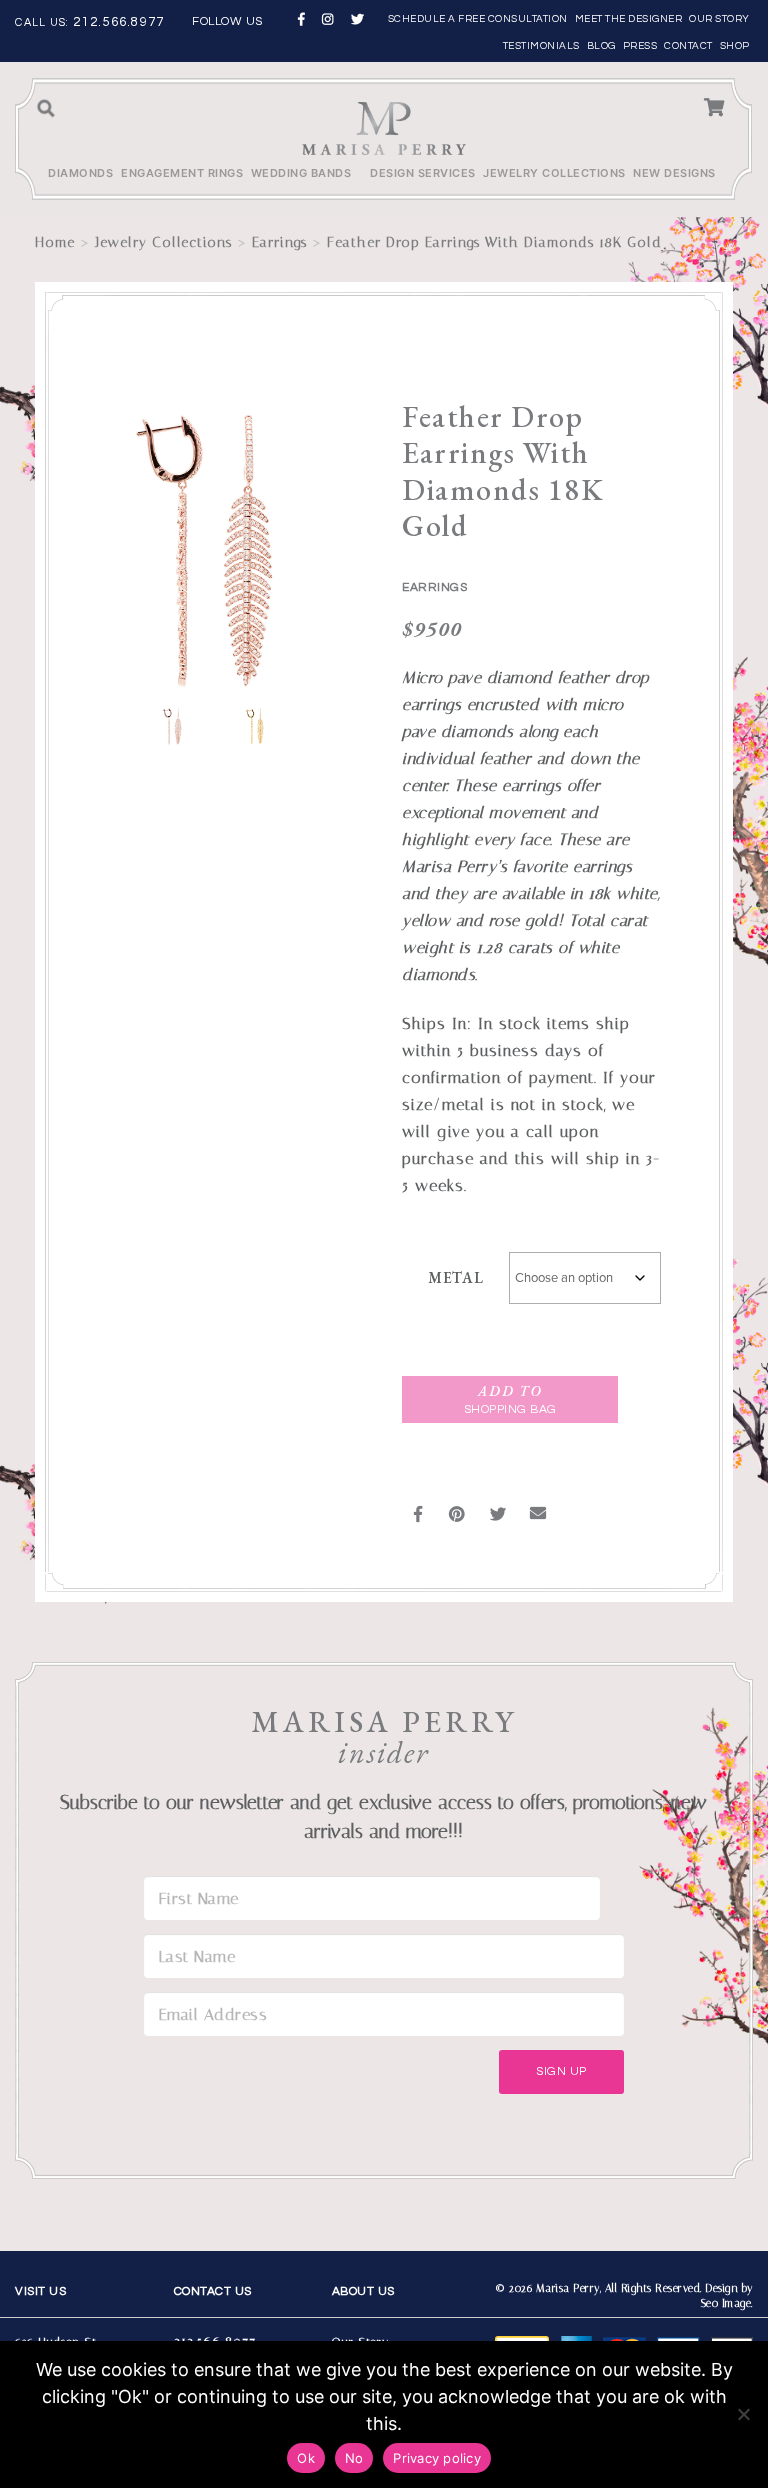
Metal (456, 1277)
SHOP (735, 46)
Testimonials (541, 46)
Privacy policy (437, 2458)
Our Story (719, 19)
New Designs (674, 173)
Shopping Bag (510, 1399)
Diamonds (80, 173)
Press (640, 46)
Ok (306, 2458)
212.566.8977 (119, 22)
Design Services (423, 173)
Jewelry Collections (554, 173)
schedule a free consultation (478, 19)
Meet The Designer (629, 19)
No (354, 2458)
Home (55, 242)
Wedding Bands (301, 173)
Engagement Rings (182, 173)
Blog (601, 46)
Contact (688, 46)
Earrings (279, 242)
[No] (743, 2414)
